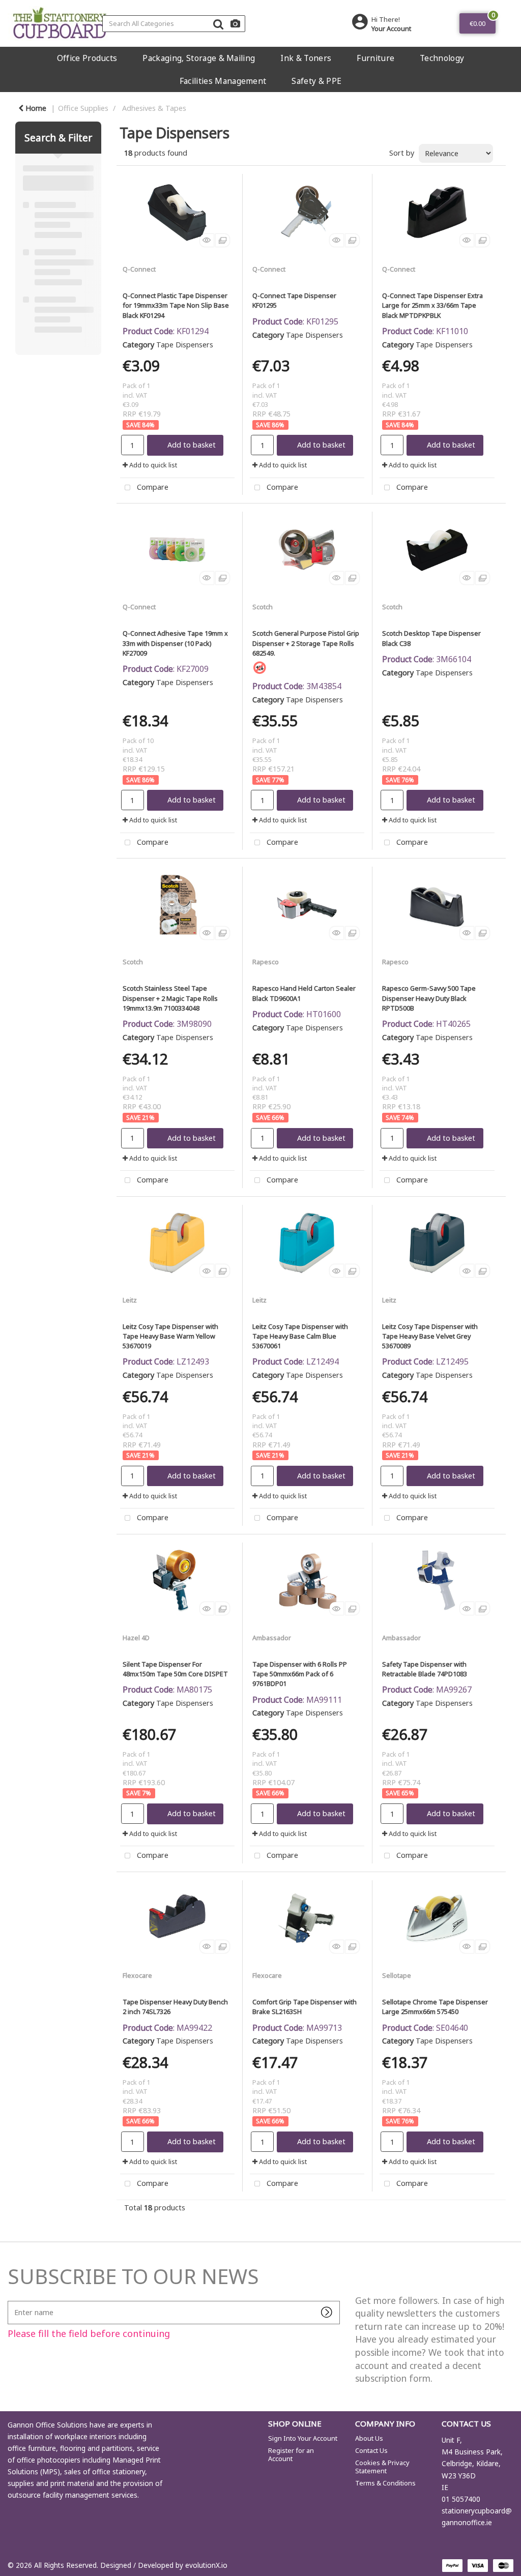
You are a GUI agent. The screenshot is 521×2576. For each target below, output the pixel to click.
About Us (369, 2438)
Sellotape (397, 1975)
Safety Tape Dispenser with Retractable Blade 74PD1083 (425, 1669)
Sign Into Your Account (303, 2438)
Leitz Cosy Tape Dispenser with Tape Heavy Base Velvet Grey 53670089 (430, 1336)
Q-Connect (139, 269)
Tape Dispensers (185, 345)
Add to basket (192, 445)
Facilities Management (223, 81)
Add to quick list (152, 465)
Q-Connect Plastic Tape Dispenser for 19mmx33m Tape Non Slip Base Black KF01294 (176, 305)
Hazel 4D (136, 1638)
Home (35, 108)
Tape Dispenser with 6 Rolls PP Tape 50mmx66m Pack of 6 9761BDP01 (300, 1674)
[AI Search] (235, 24)
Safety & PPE (316, 81)
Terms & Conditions (385, 2483)
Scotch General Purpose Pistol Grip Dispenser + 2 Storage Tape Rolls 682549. (306, 643)
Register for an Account (291, 2454)
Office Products (87, 58)
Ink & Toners (306, 58)
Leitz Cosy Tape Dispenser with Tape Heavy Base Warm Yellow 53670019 (170, 1336)
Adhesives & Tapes (154, 108)
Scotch (263, 607)
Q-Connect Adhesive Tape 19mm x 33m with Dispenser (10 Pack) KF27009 (175, 643)
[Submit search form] (218, 24)
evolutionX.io (206, 2565)
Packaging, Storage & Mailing (199, 58)
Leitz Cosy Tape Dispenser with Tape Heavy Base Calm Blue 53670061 (300, 1336)
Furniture (375, 58)
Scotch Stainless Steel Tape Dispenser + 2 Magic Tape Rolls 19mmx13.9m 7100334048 (170, 998)
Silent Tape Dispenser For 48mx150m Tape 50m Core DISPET (175, 1669)
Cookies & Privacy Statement (382, 2467)
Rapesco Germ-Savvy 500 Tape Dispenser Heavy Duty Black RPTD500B (429, 998)
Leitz (130, 1300)
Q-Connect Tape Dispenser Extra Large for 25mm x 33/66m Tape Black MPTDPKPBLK (432, 305)
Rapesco (266, 962)
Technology (442, 58)
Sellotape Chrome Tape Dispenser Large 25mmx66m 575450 (435, 2007)
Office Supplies (83, 108)
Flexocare (137, 1975)
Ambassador (272, 1638)
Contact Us (371, 2450)
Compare (152, 487)
